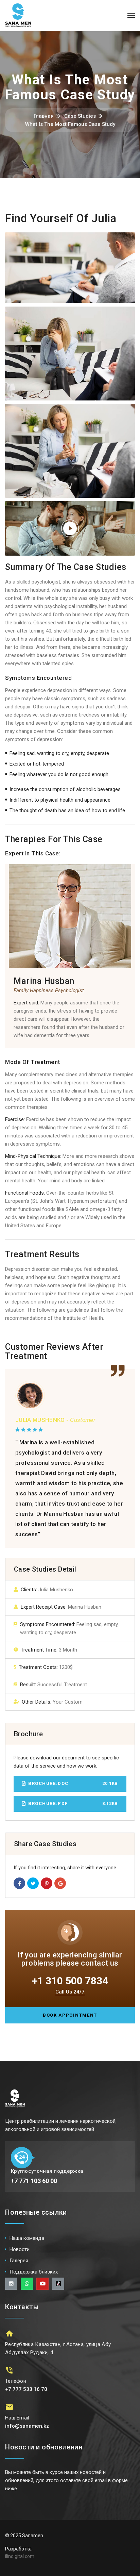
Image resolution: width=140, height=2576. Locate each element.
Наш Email (17, 2418)
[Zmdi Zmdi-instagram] (11, 2284)
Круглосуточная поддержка (47, 2171)
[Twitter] (33, 1883)
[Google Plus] (60, 1883)
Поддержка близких (34, 2272)
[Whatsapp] (27, 2284)
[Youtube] (42, 2284)
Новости (20, 2249)
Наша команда (27, 2238)
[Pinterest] (47, 1883)
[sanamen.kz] (18, 15)
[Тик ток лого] (58, 2284)
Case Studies (80, 116)
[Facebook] (19, 1883)
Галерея (19, 2261)
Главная (44, 116)
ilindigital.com (20, 2556)
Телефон (16, 2381)
